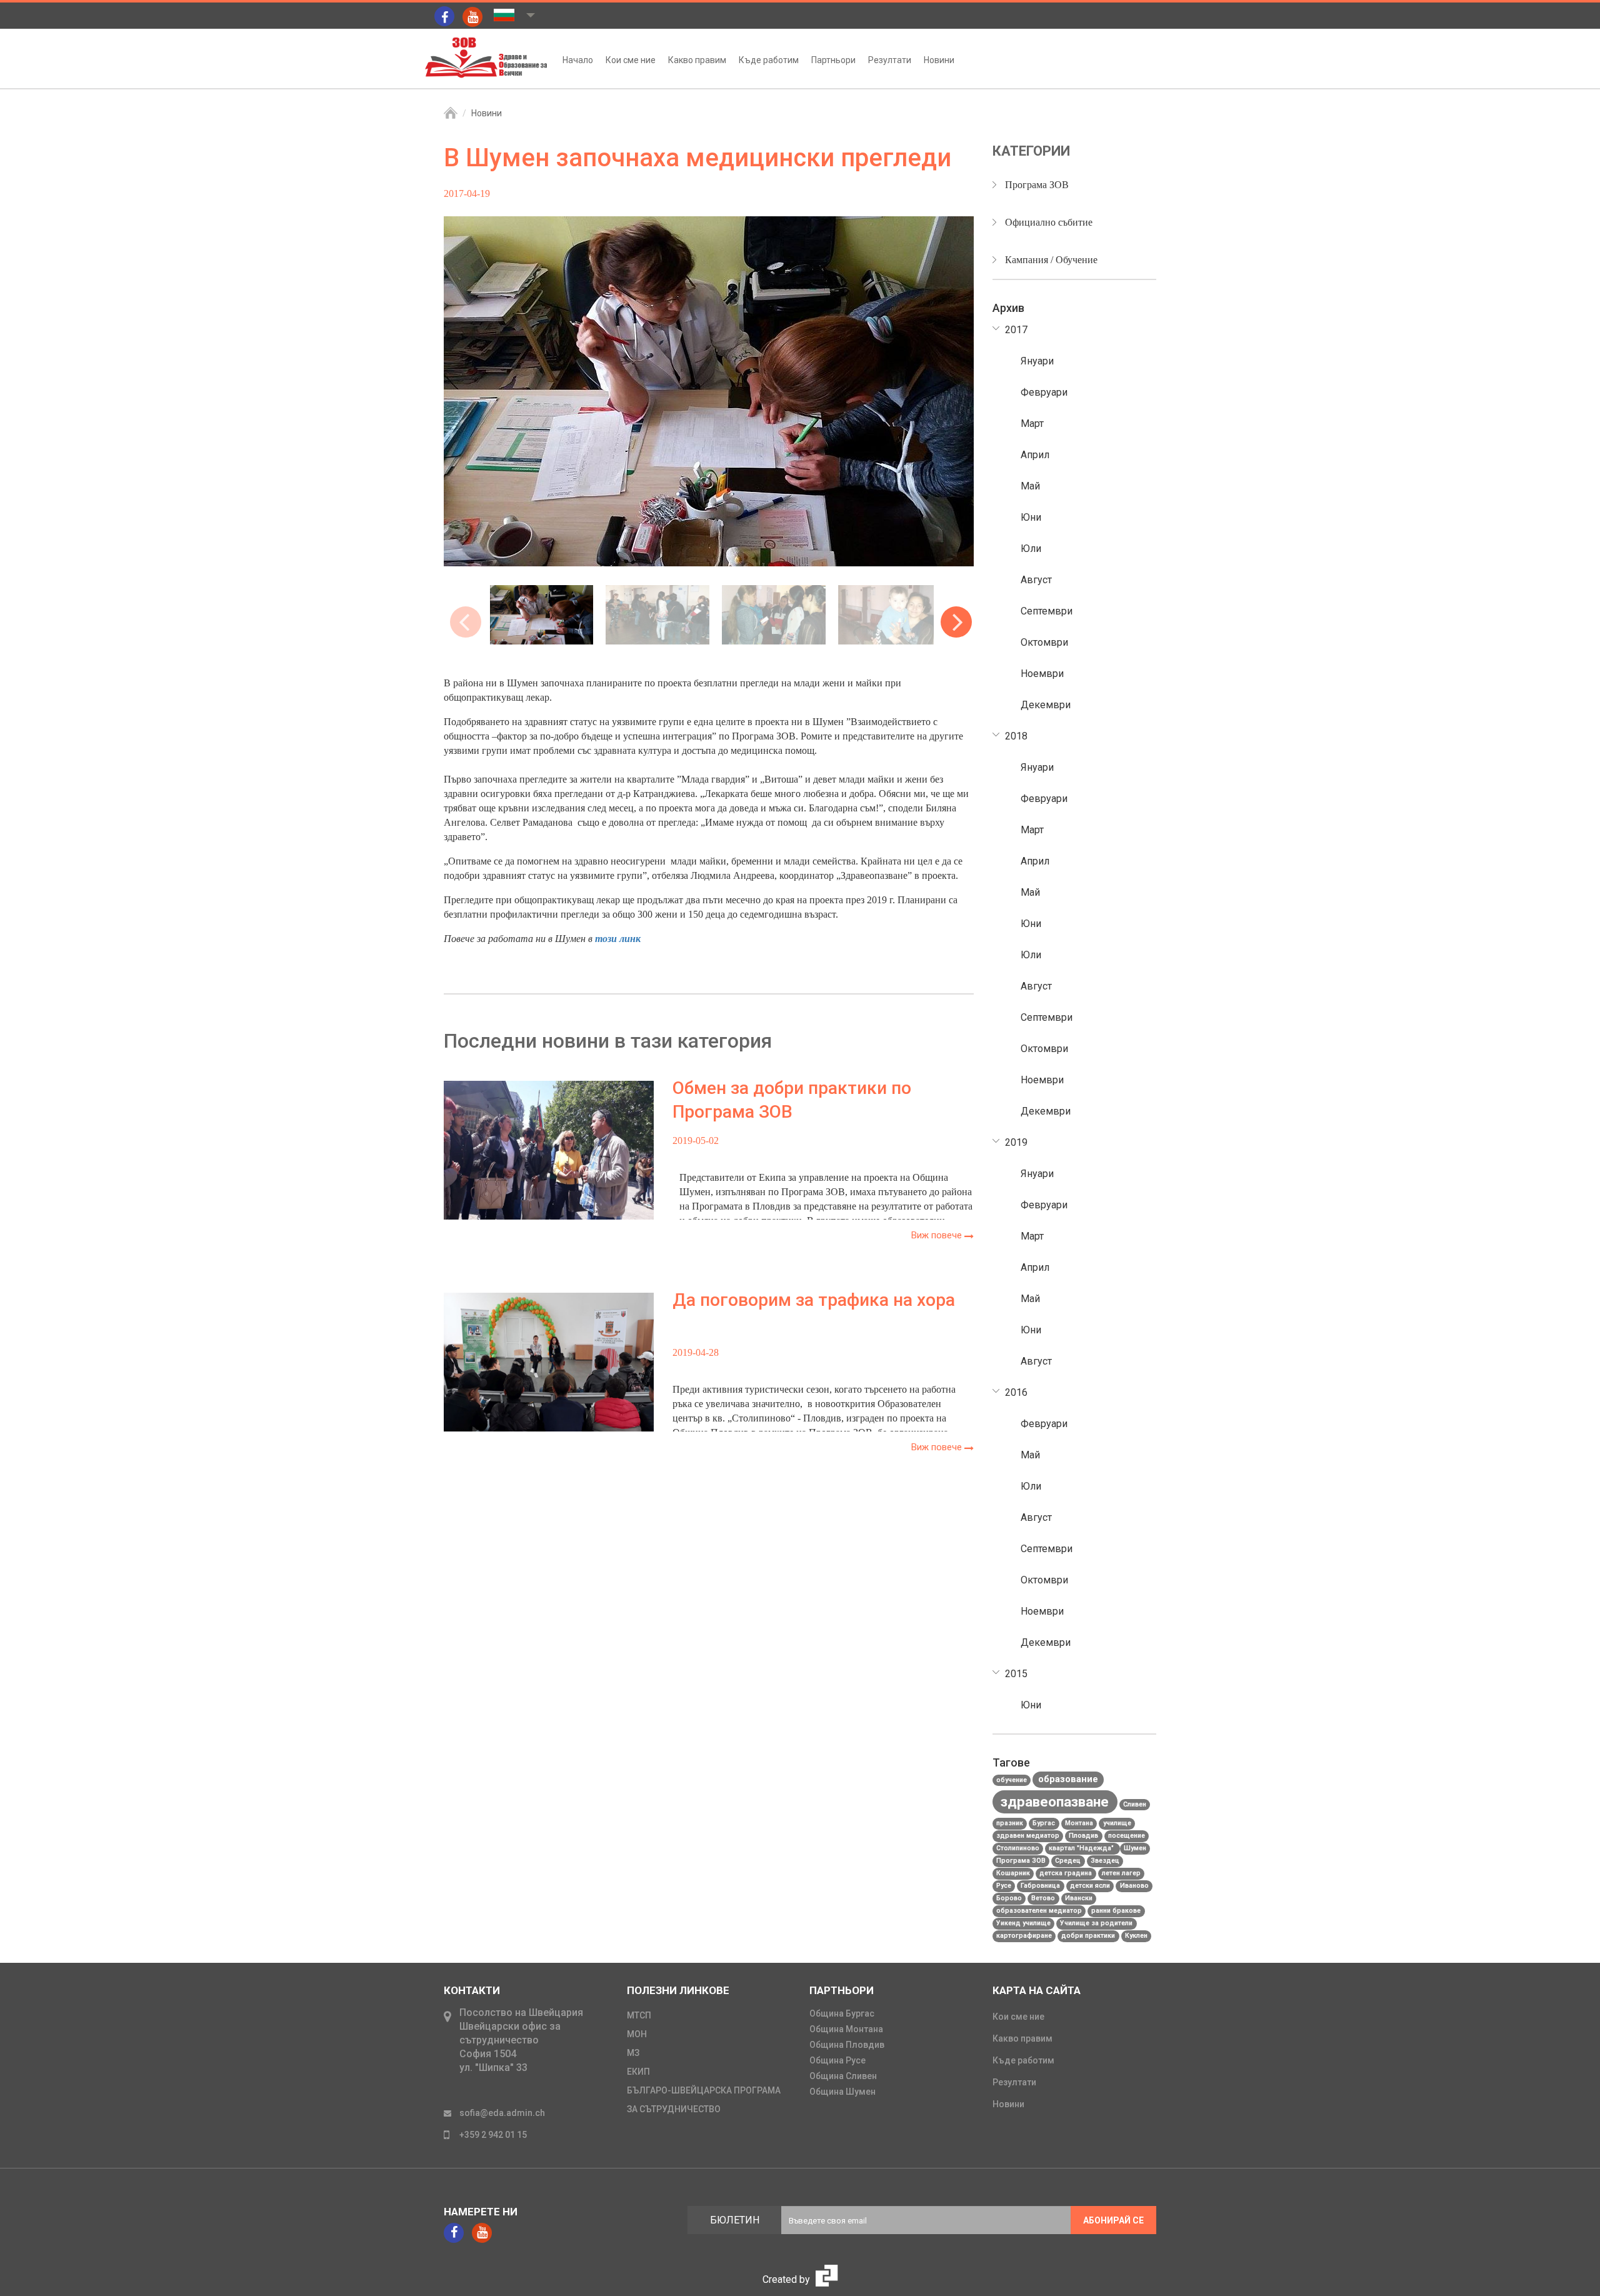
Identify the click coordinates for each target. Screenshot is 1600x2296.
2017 (1016, 330)
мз (633, 2053)
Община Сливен (843, 2076)
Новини (939, 60)
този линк (618, 939)
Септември (1047, 611)
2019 (1016, 1142)
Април (1035, 455)
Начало (578, 60)
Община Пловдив (847, 2045)
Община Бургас (842, 2013)
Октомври (1044, 642)
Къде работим (769, 60)
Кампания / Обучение (1051, 260)
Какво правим (697, 60)
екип (638, 2072)
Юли (1031, 549)
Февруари (1044, 392)
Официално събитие (1049, 222)
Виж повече (938, 1235)
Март (1032, 424)
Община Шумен (842, 2092)
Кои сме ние (631, 60)
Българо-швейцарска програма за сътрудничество (704, 2100)
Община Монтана (846, 2029)
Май (1030, 486)
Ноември (1042, 674)
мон (637, 2034)
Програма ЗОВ (1037, 185)
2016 (1016, 1392)
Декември (1046, 705)
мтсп (639, 2015)
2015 (1016, 1674)
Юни (1031, 517)
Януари (1037, 361)
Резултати (890, 60)
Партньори (833, 60)
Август (1036, 580)
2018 (1016, 736)
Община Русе (837, 2060)
